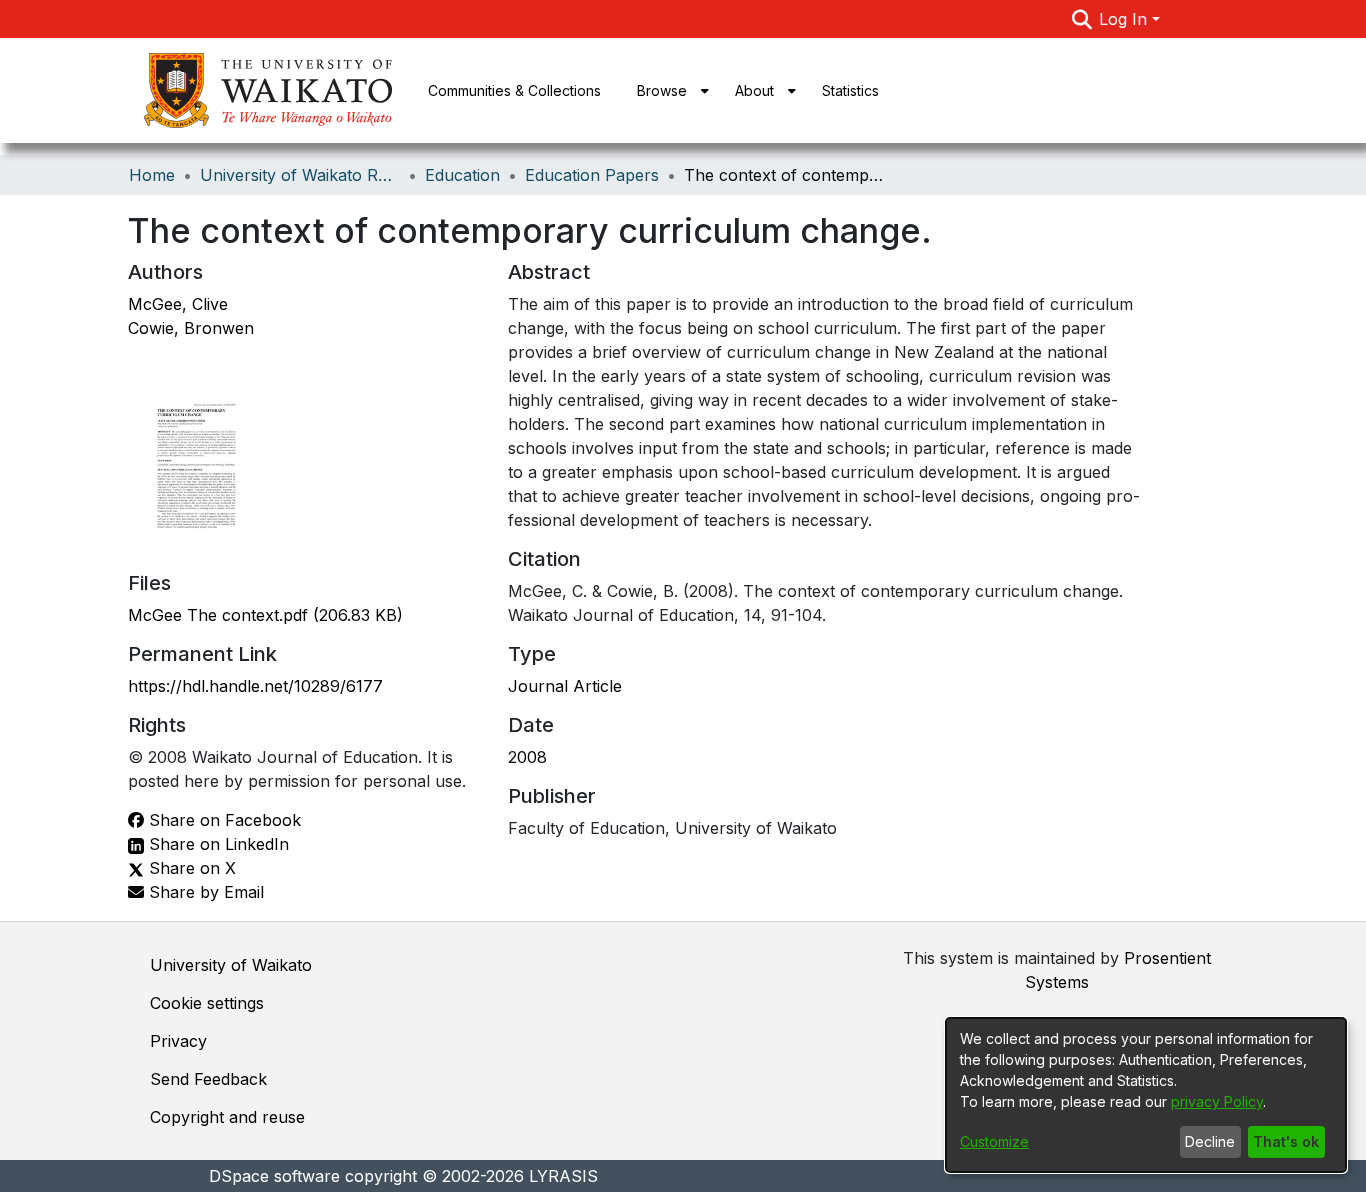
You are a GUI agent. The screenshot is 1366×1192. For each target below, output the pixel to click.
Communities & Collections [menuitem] (514, 90)
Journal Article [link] (565, 686)
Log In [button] (1125, 19)
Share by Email (204, 892)
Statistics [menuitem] (850, 90)
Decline (1210, 1141)
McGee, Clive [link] (178, 304)
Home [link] (152, 175)
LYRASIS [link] (563, 1176)
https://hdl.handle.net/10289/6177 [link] (255, 686)
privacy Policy (1217, 1101)
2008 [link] (527, 757)
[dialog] (1146, 1095)
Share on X (190, 868)
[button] (1081, 19)
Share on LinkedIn (216, 844)
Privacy (178, 1041)
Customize (994, 1141)
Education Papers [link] (592, 175)
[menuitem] (668, 90)
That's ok (1286, 1141)
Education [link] (462, 175)
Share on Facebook (222, 820)
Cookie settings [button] (207, 1003)
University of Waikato (231, 965)
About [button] (754, 90)
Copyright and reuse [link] (227, 1117)
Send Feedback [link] (208, 1079)
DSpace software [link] (274, 1176)
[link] (265, 615)
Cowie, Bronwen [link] (191, 328)
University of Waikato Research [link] (300, 175)
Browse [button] (662, 90)
